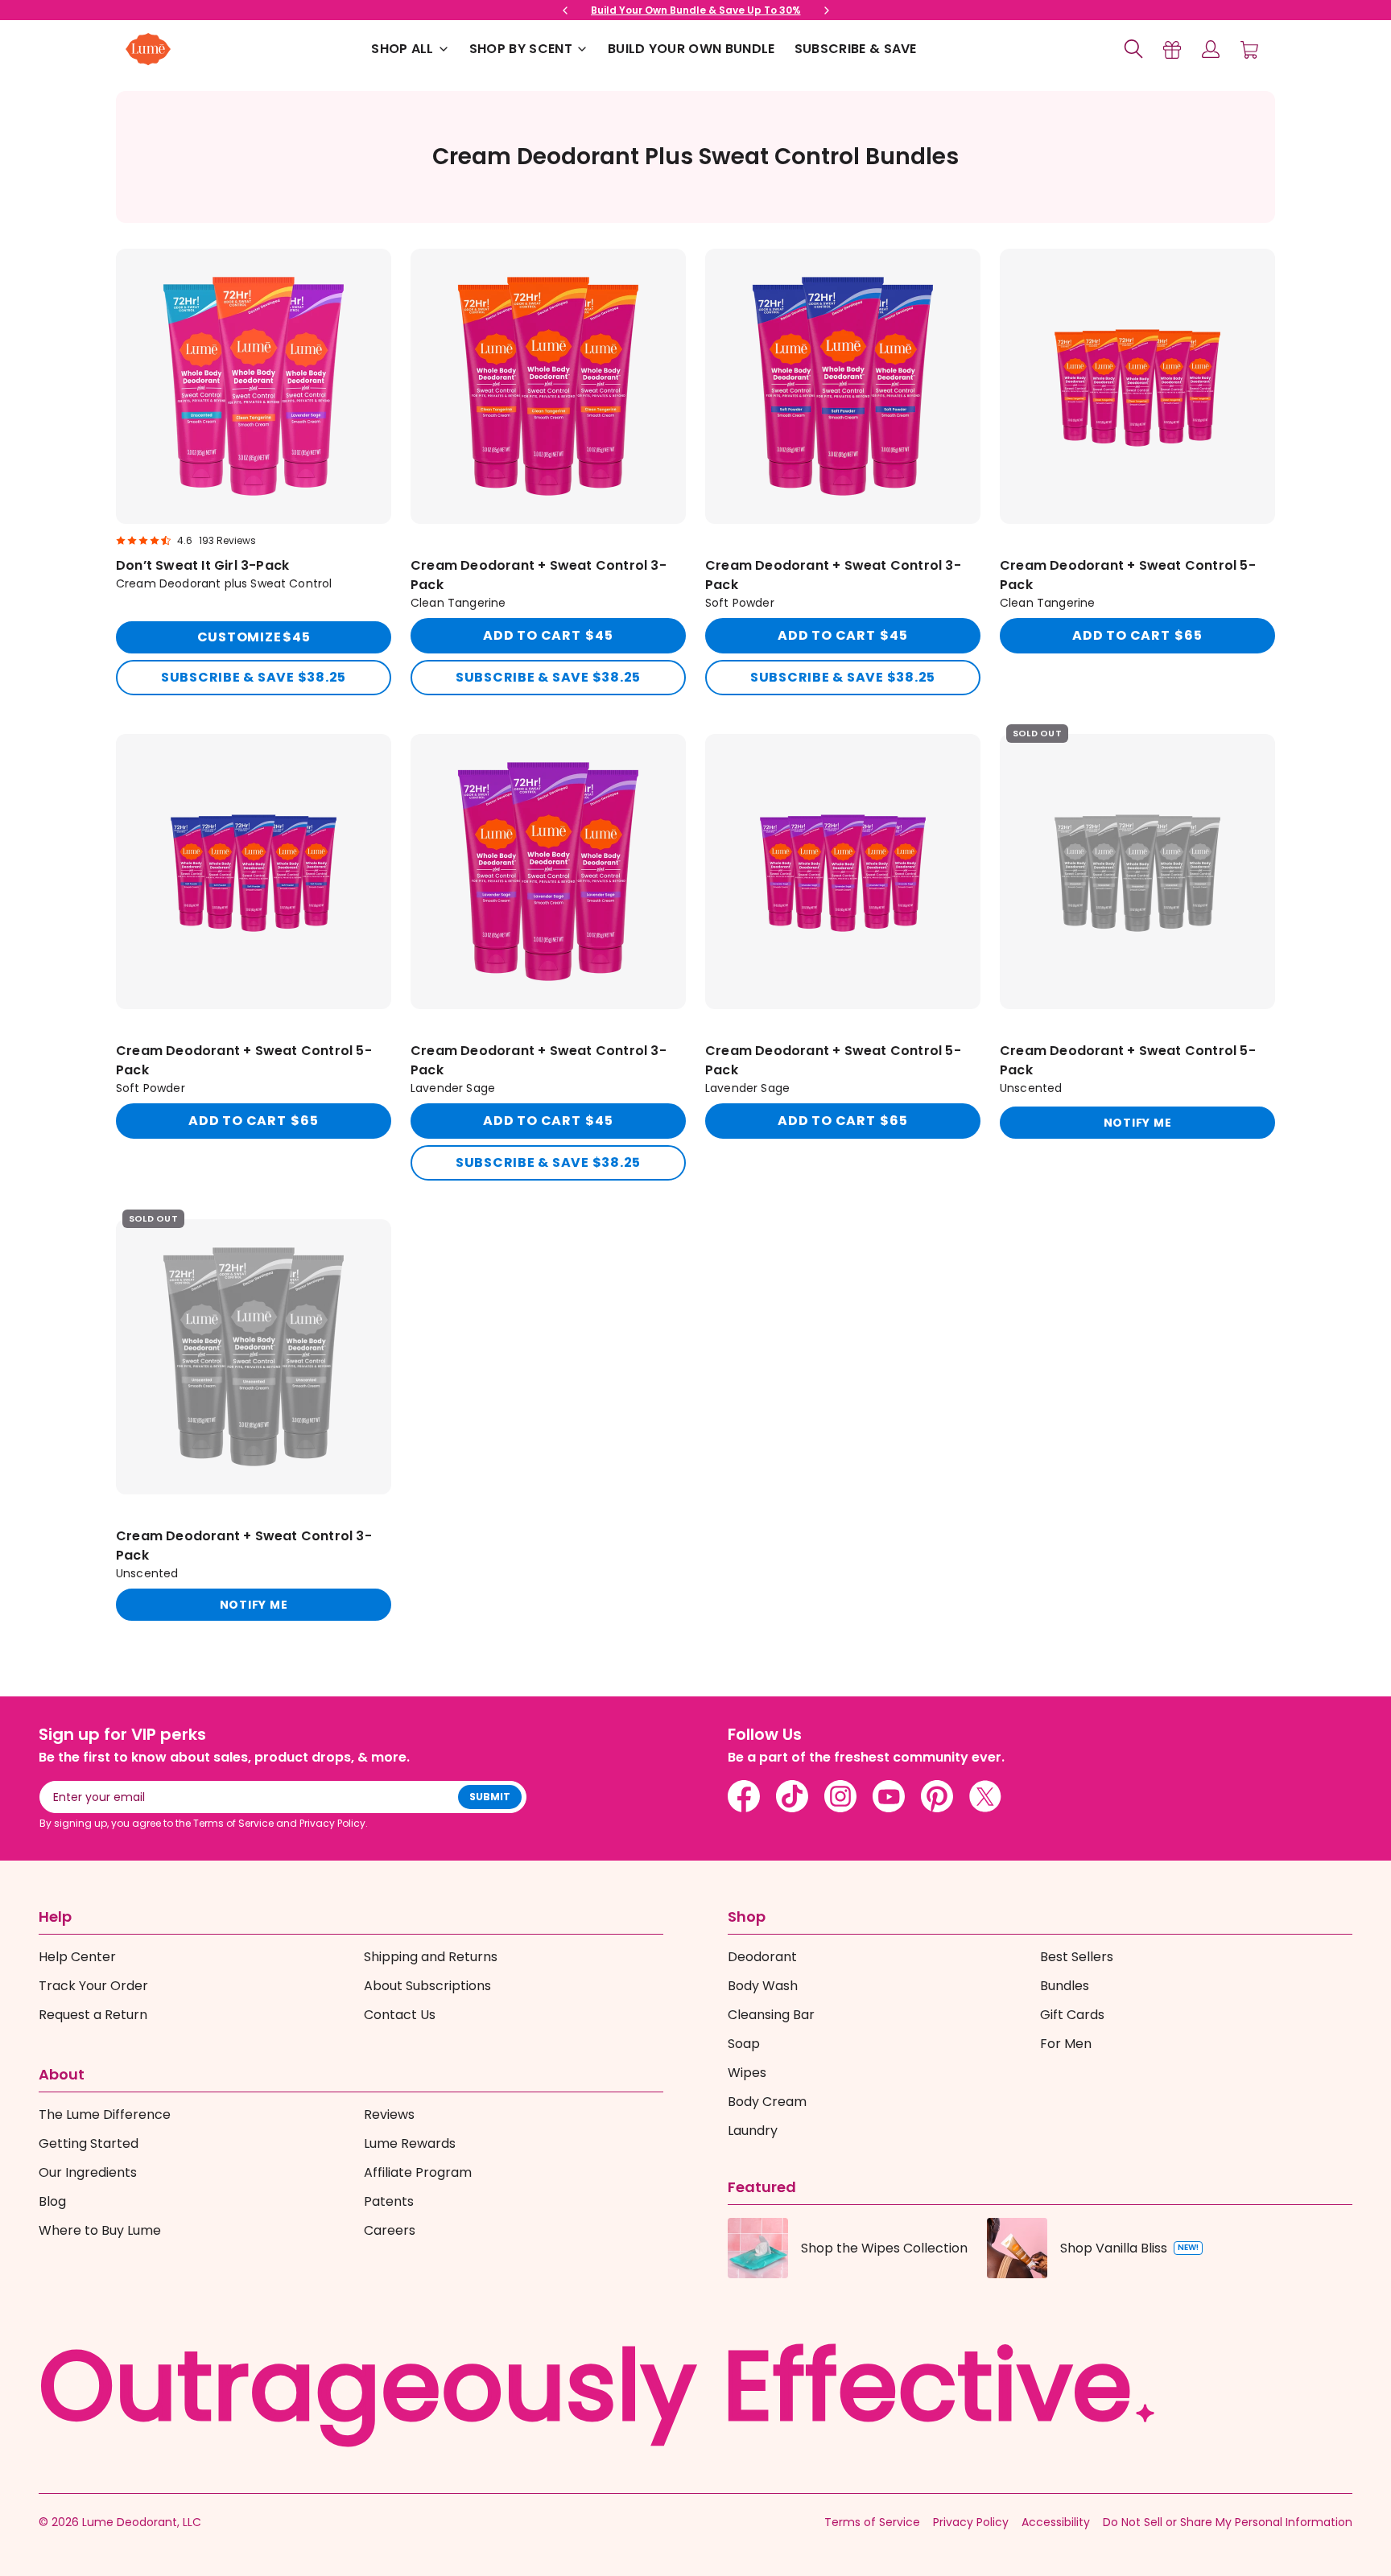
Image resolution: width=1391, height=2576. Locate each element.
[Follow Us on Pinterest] (937, 1796)
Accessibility (1056, 2522)
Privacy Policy (971, 2522)
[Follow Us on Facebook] (744, 1796)
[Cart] (1249, 49)
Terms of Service (872, 2522)
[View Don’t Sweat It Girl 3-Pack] (254, 472)
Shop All (402, 49)
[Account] (1211, 49)
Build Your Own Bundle (691, 49)
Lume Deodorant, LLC (142, 2522)
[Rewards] (1172, 49)
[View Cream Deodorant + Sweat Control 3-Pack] (548, 472)
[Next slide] (827, 10)
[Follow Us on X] (985, 1796)
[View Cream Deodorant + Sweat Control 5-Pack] (1137, 472)
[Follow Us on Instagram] (840, 1796)
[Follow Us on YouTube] (889, 1796)
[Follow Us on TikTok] (792, 1796)
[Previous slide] (565, 10)
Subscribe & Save (856, 49)
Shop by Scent (521, 49)
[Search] (1133, 49)
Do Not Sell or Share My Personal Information (1228, 2522)
